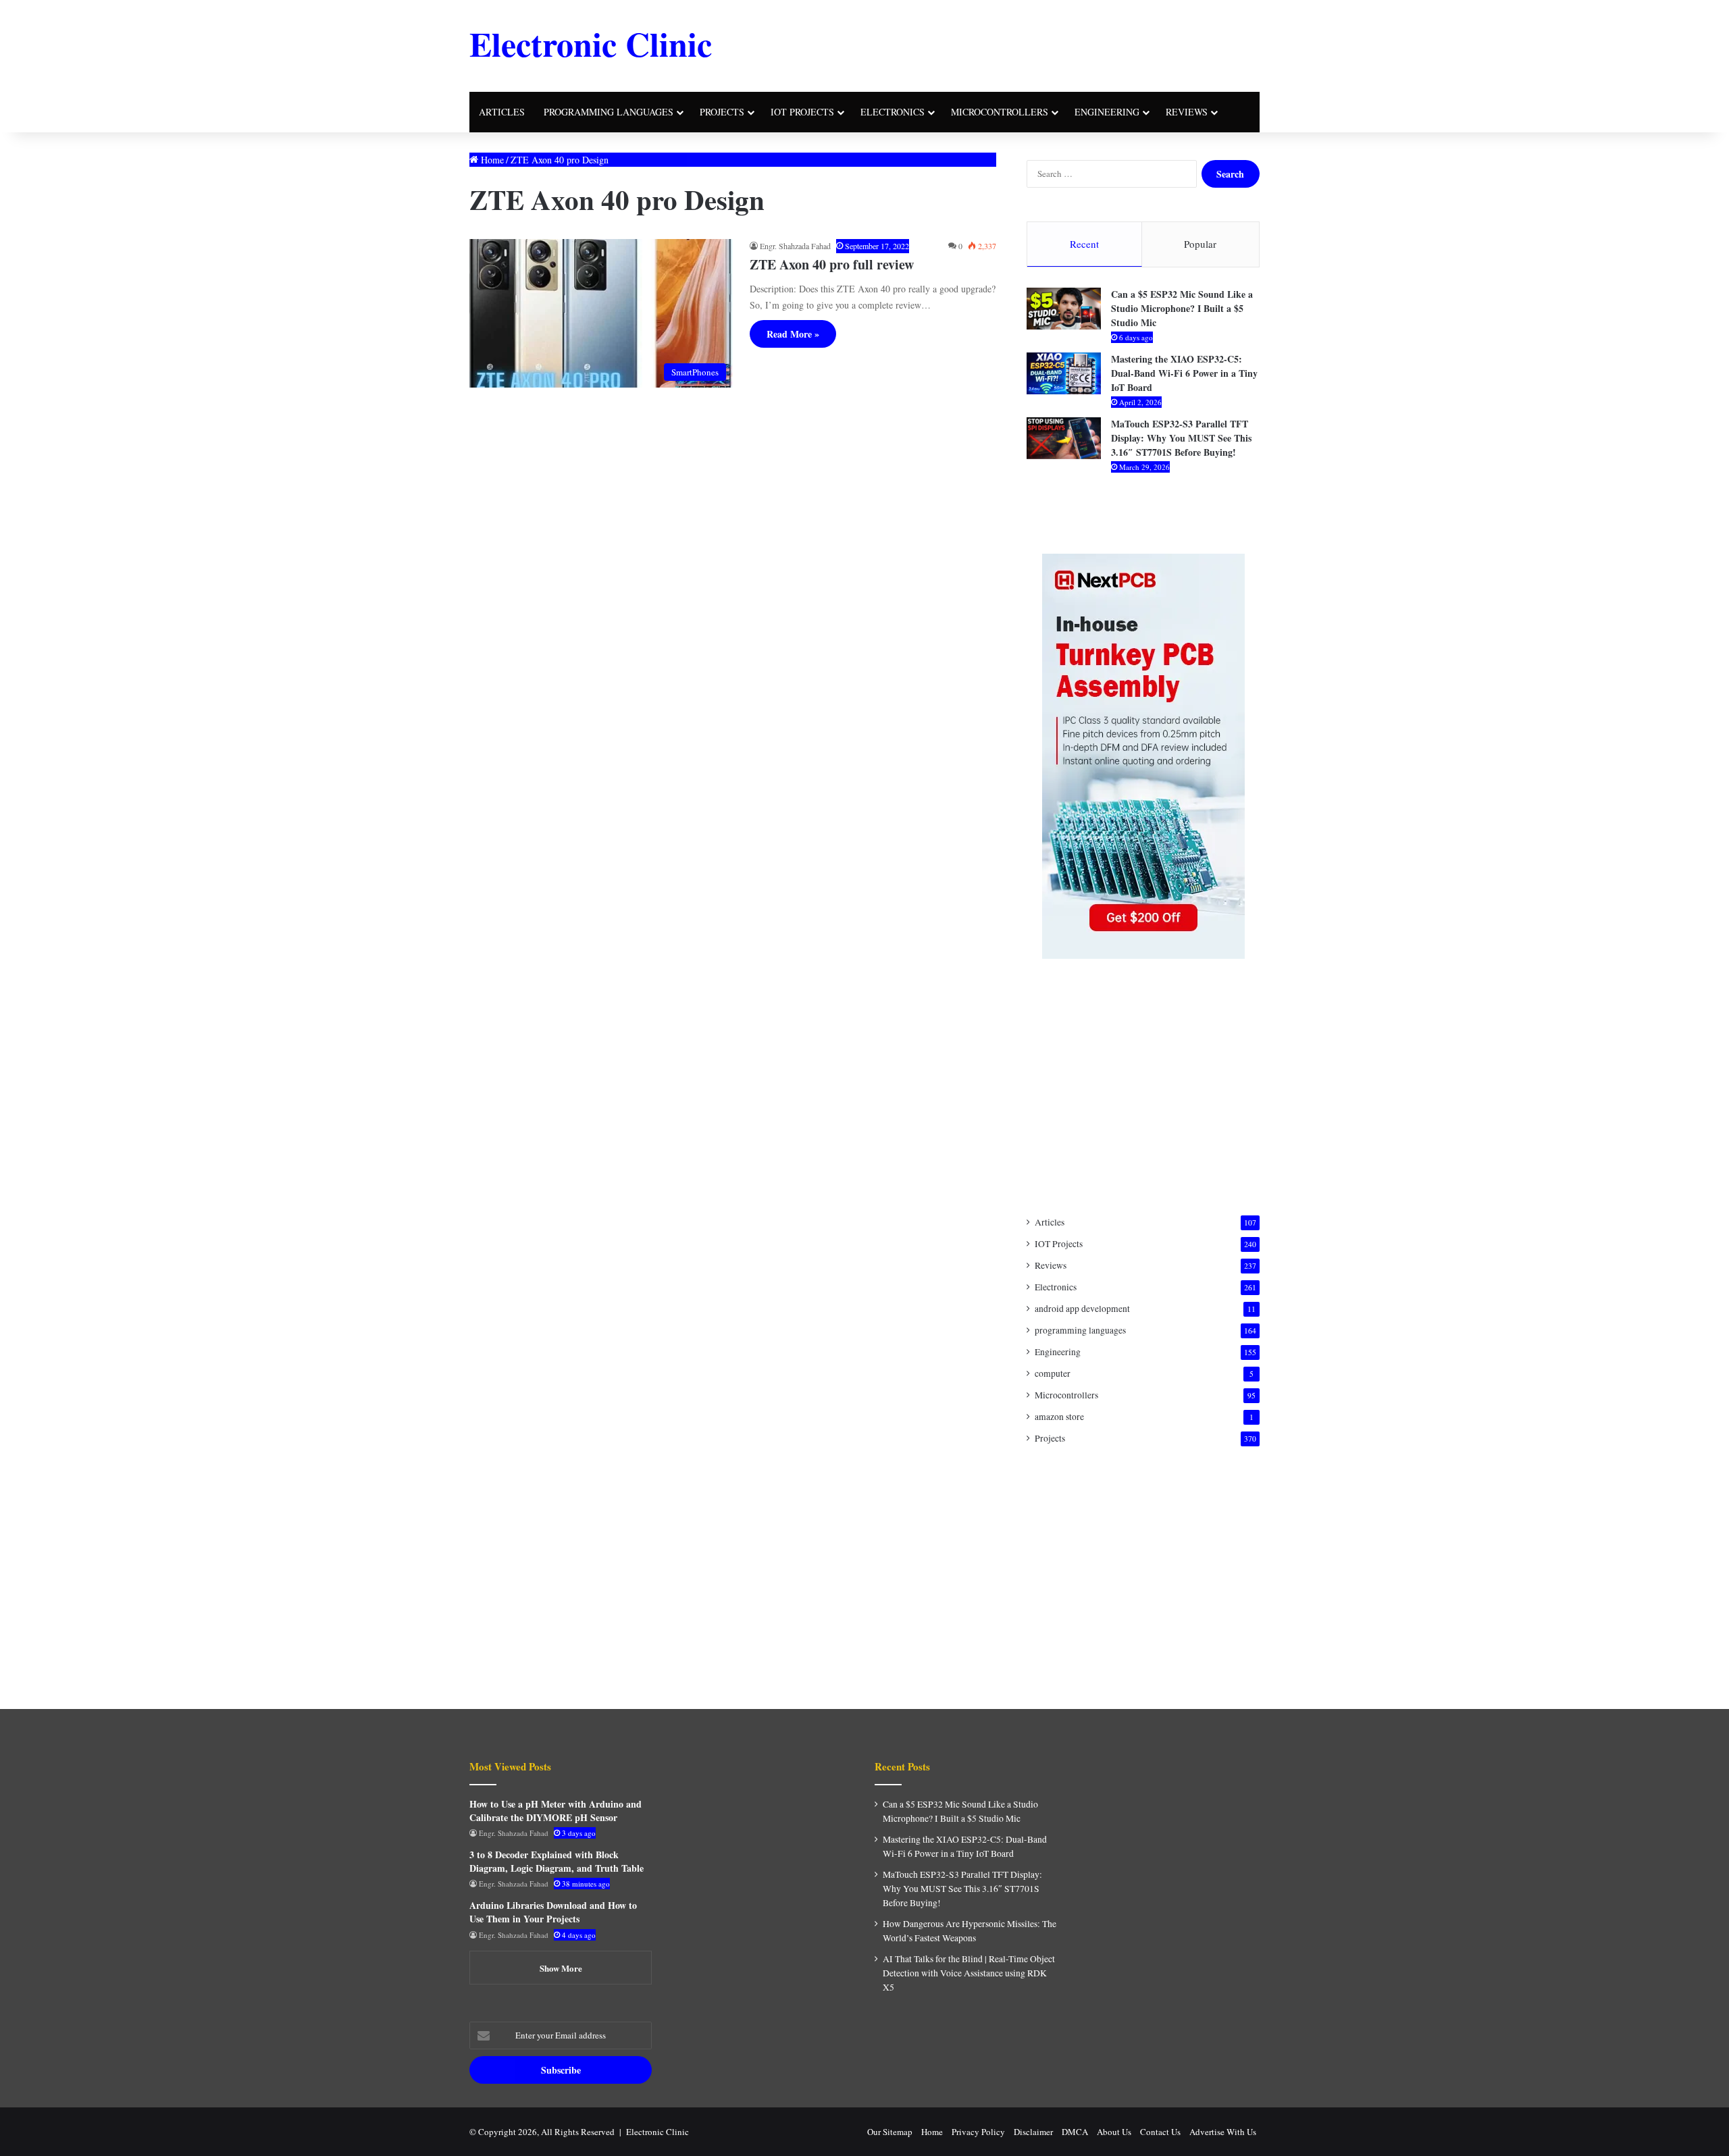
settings (927, 2141)
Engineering (1107, 112)
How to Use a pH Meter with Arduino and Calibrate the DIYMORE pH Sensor (556, 1811)
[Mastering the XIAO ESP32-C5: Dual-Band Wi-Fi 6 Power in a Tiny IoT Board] (1064, 373)
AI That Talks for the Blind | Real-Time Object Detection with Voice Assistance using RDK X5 (969, 1973)
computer (1053, 1373)
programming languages (609, 112)
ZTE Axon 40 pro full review (832, 264)
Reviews (1187, 112)
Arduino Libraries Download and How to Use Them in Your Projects (553, 1912)
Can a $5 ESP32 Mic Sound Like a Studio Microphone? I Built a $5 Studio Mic (1182, 308)
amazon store (1059, 1417)
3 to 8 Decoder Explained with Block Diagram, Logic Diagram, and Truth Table (557, 1861)
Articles (502, 112)
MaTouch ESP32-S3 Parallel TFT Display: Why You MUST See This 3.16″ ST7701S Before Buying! (1181, 438)
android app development (1082, 1309)
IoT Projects (802, 112)
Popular (1200, 244)
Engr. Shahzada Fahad (795, 246)
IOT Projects (1059, 1244)
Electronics (893, 112)
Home (491, 160)
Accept (1040, 2135)
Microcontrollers (1000, 112)
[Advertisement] (1000, 44)
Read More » (793, 334)
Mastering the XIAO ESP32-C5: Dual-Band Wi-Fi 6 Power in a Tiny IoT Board (1184, 373)
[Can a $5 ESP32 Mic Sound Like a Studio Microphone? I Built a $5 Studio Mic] (1064, 309)
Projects (722, 112)
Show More (561, 1968)
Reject (1117, 2135)
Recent (1084, 244)
